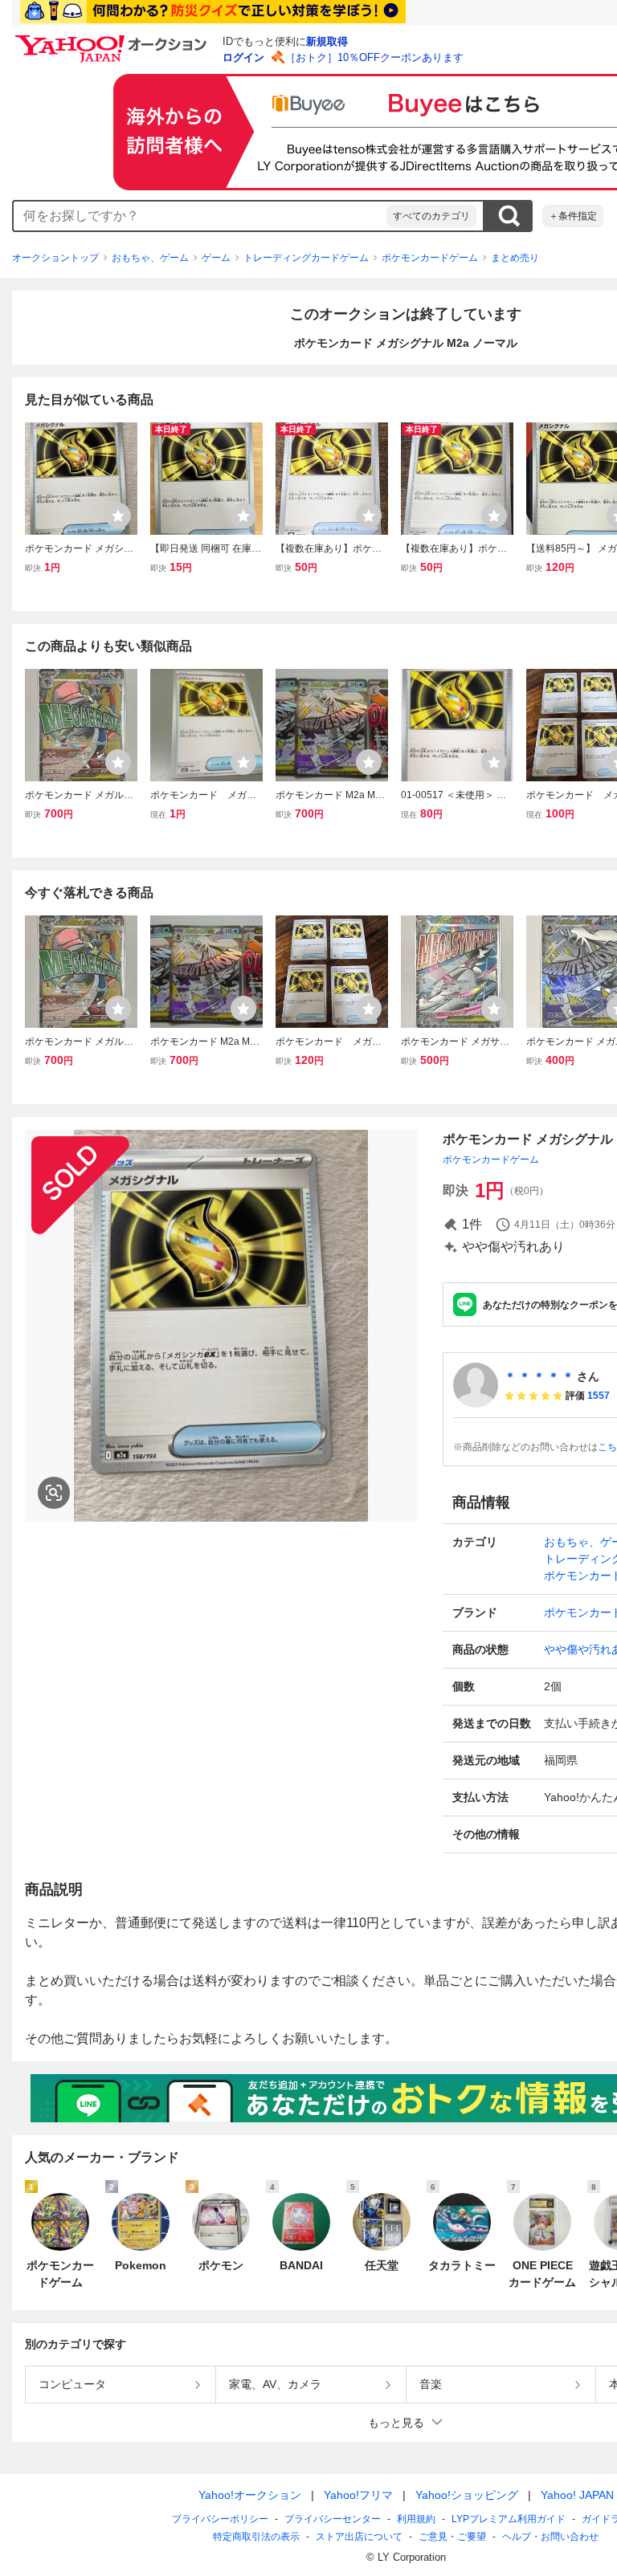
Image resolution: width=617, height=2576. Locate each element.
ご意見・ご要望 (452, 2537)
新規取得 (327, 41)
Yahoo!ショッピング (467, 2495)
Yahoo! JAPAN (577, 2495)
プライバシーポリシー (220, 2519)
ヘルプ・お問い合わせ (550, 2537)
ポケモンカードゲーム (430, 258)
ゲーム (216, 258)
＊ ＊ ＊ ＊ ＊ (539, 1376)
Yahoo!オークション (250, 2495)
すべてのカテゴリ (431, 216)
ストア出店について (359, 2537)
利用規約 (416, 2519)
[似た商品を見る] (54, 1493)
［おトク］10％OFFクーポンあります (374, 57)
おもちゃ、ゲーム (150, 258)
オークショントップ (55, 258)
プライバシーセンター (333, 2519)
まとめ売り (515, 258)
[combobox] (200, 216)
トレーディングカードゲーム (306, 258)
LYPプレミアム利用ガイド (509, 2519)
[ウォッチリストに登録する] (118, 516)
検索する (509, 216)
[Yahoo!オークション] (113, 39)
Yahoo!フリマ (358, 2495)
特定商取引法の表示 (256, 2537)
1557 (599, 1396)
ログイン (243, 57)
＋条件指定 (573, 216)
